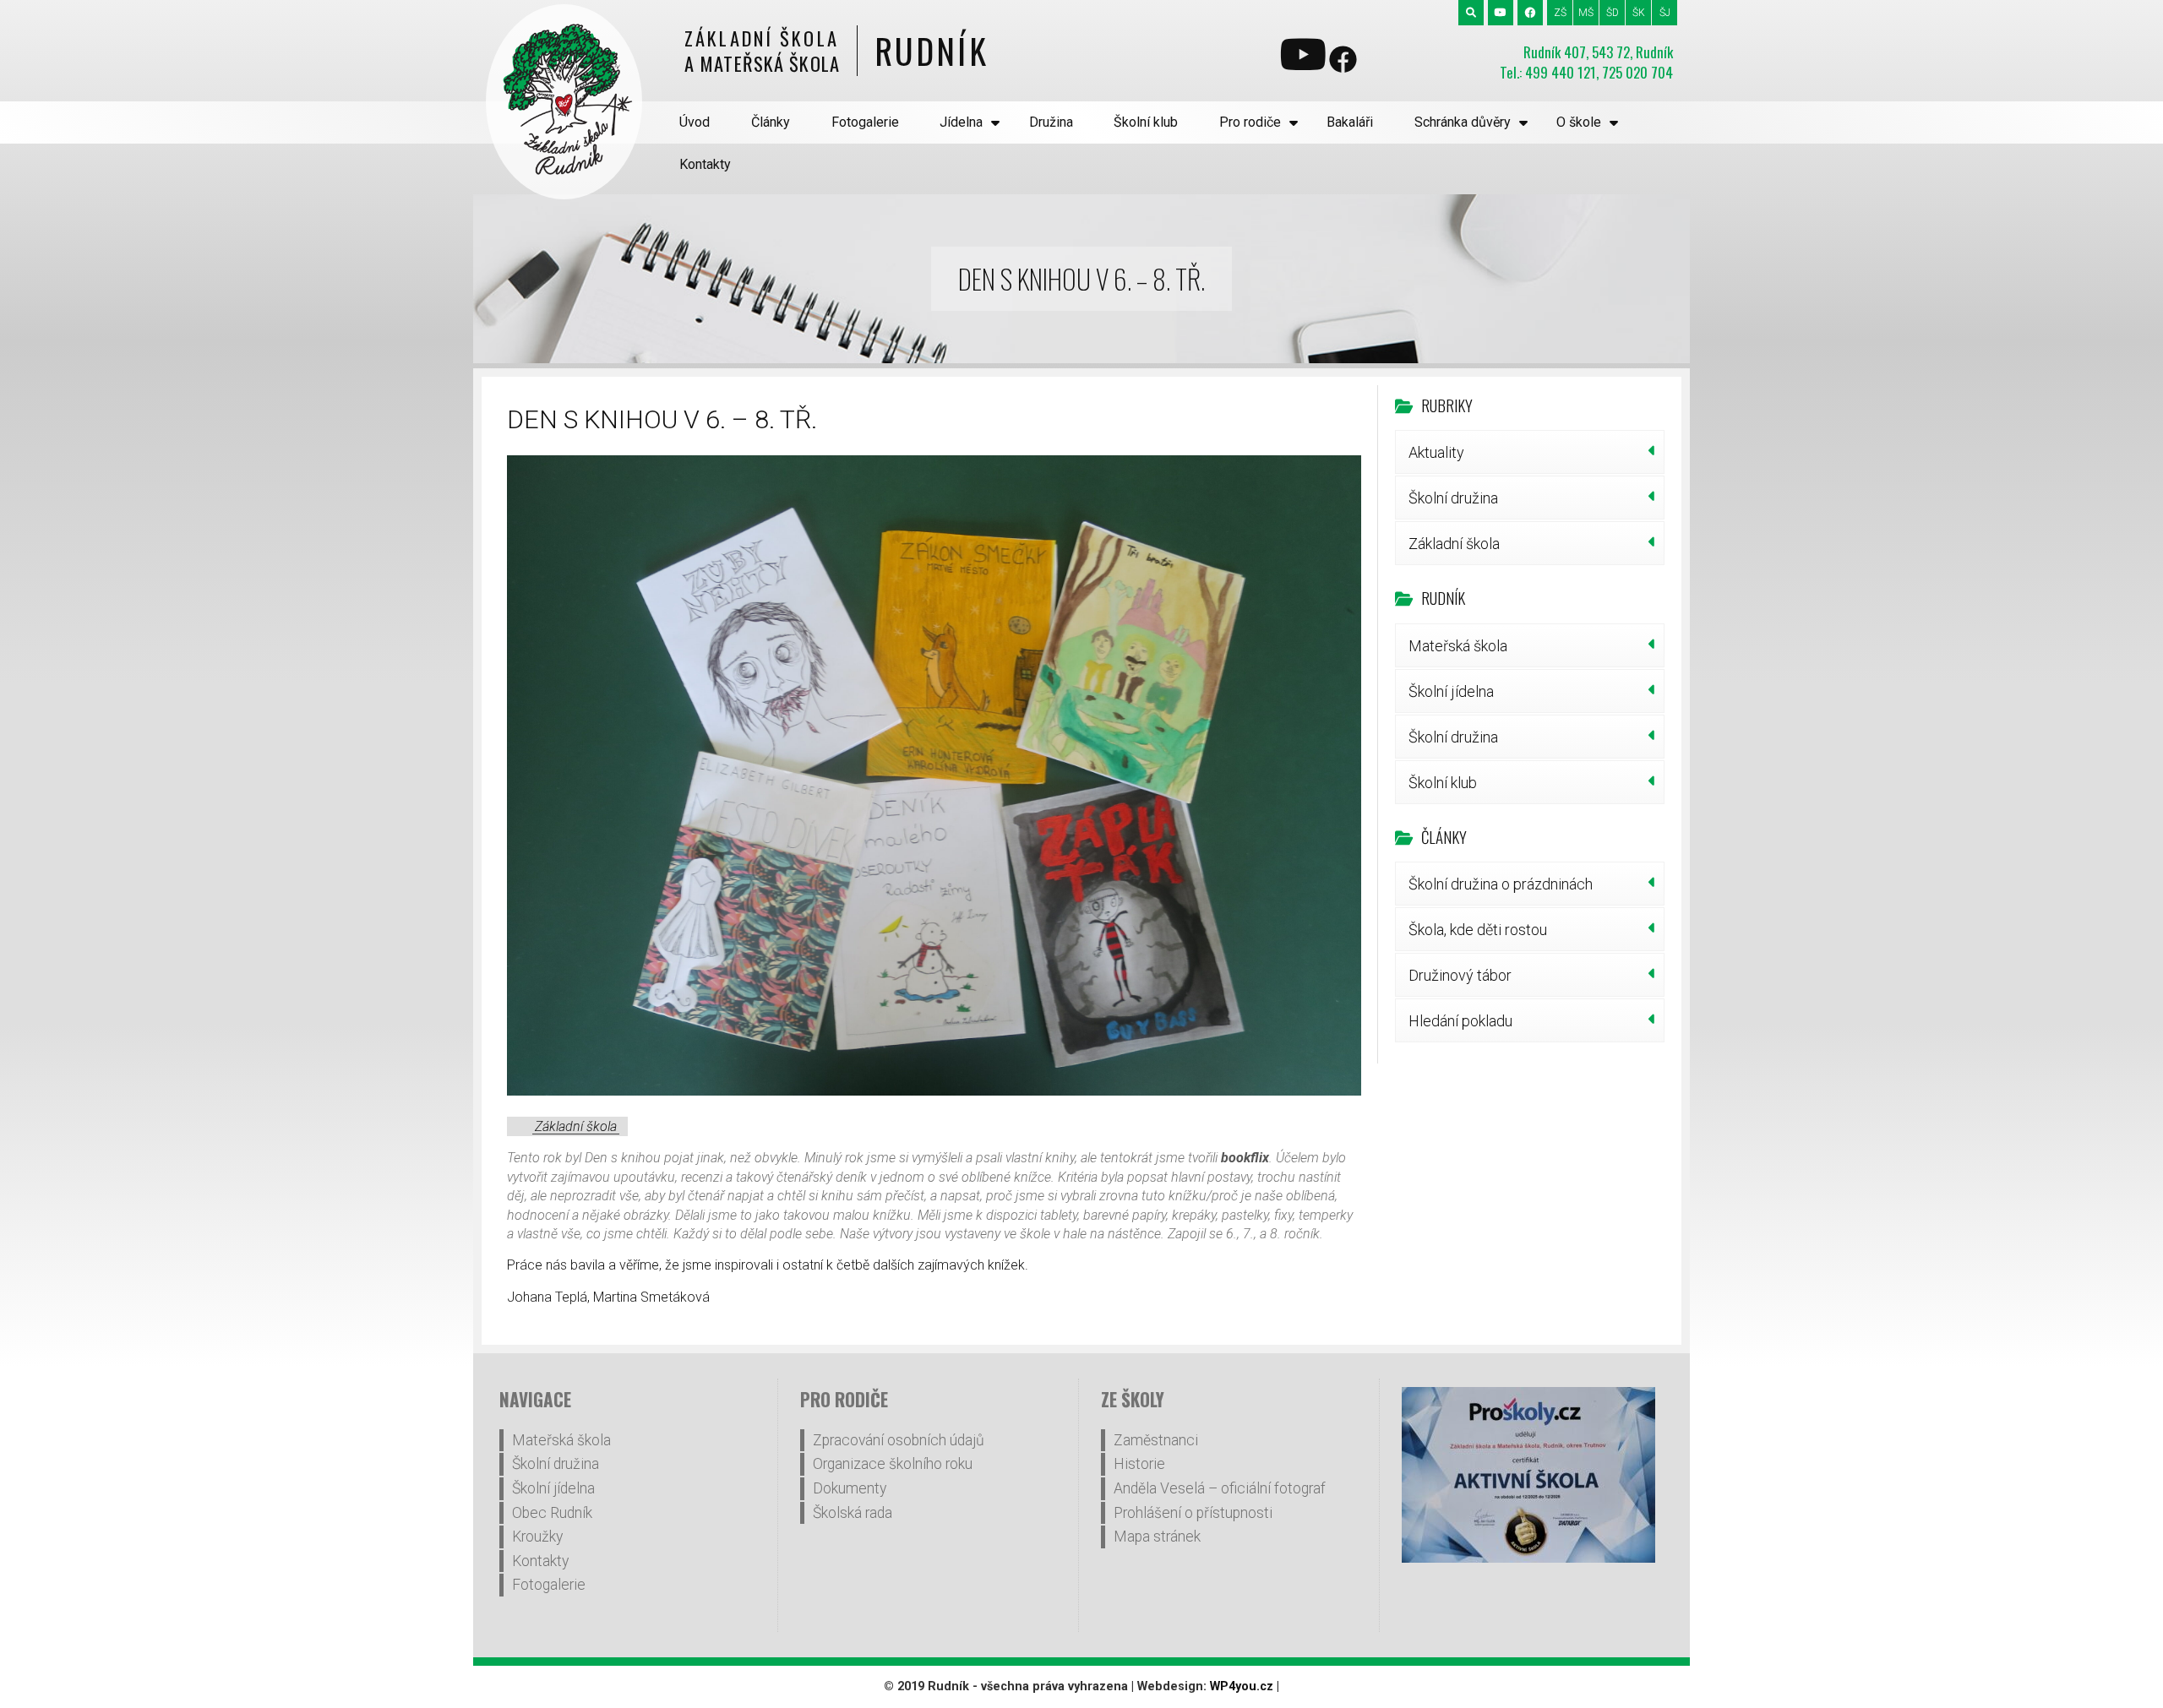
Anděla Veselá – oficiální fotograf (1220, 1488)
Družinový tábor (1460, 975)
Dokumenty (850, 1488)
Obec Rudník (552, 1513)
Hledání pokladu (1460, 1021)
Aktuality (1436, 452)
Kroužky (537, 1537)
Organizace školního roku (893, 1464)
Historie (1139, 1464)
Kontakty (705, 164)
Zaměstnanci (1156, 1440)
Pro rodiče (1250, 122)
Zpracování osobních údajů (899, 1440)
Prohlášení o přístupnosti (1193, 1513)
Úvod (695, 122)
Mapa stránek (1157, 1537)
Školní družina (1453, 498)
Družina (1051, 122)
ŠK (1639, 13)
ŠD (1613, 13)
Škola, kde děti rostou (1478, 930)
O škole (1579, 122)
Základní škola (576, 1126)
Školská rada (853, 1513)
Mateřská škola (1458, 646)
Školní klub (1146, 122)
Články (771, 122)
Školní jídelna (1451, 691)
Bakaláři (1350, 122)
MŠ (1586, 13)
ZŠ (1560, 13)
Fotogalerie (865, 122)
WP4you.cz (1242, 1686)
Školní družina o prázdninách (1501, 884)
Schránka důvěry (1463, 122)
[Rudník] (564, 102)
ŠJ (1665, 13)
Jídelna (961, 122)
